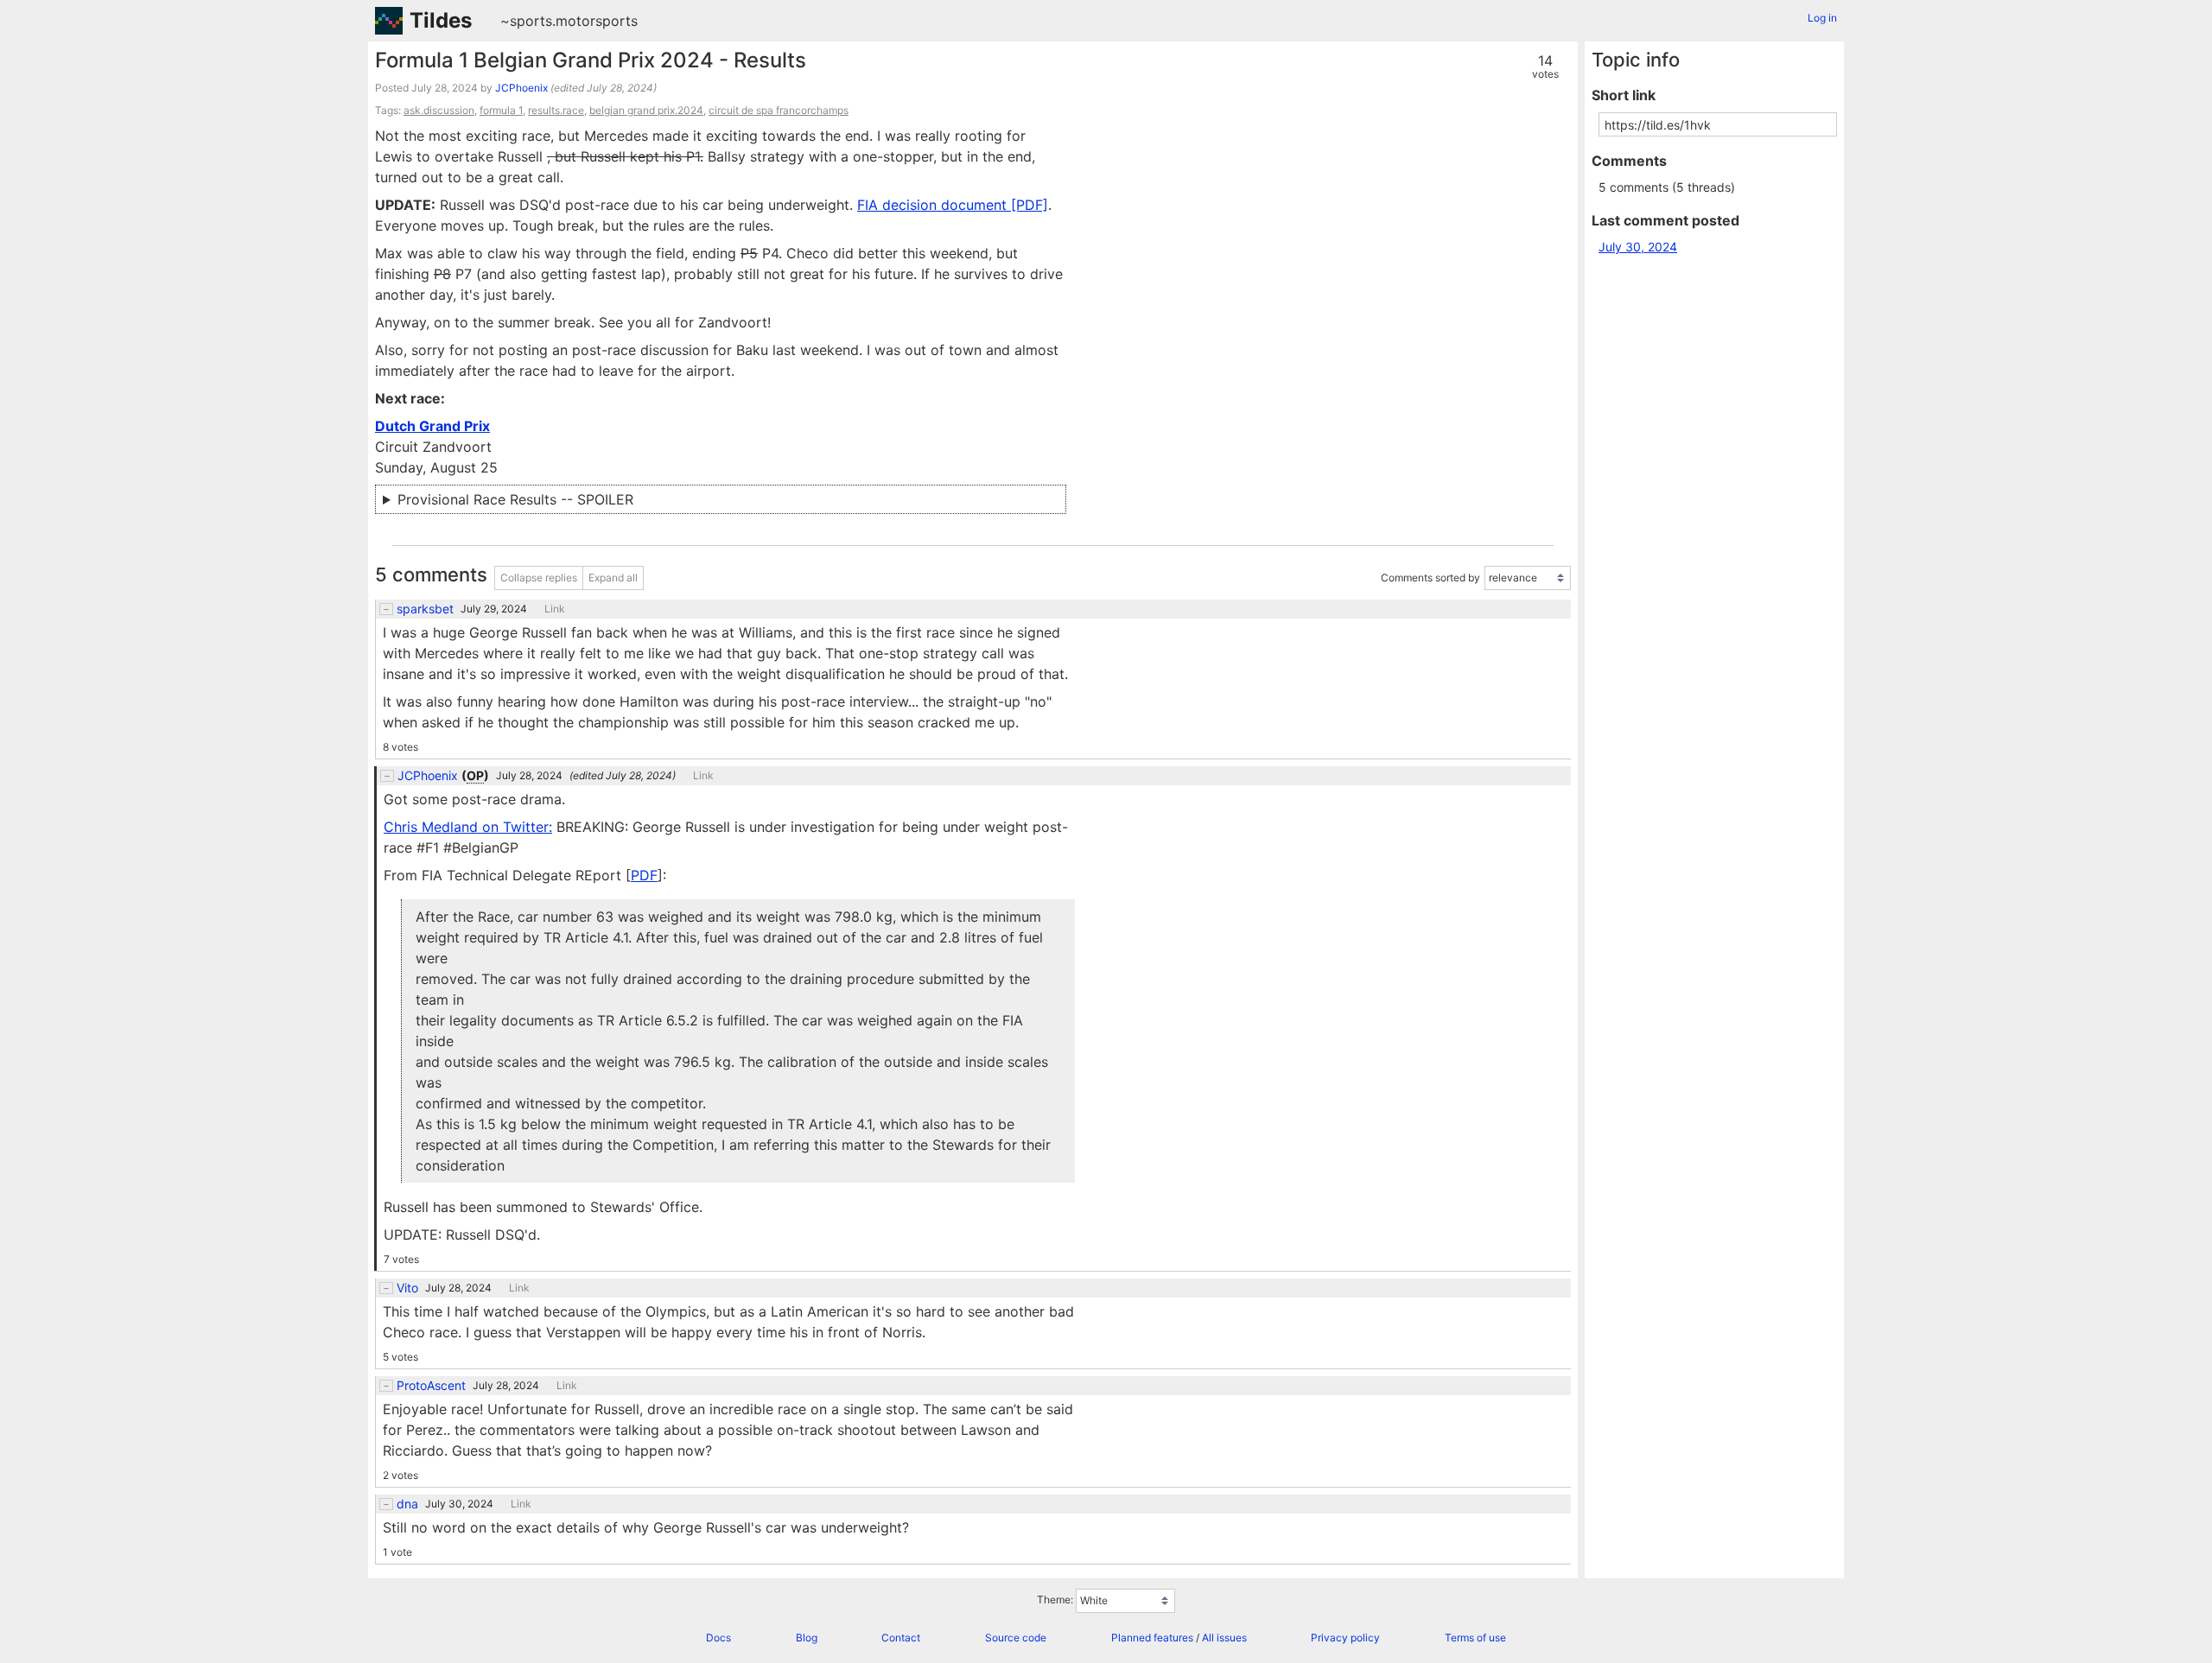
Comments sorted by (1430, 578)
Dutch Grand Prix (432, 426)
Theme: (1055, 1600)
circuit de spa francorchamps (779, 110)
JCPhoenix (521, 88)
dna (407, 1504)
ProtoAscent (431, 1386)
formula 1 (501, 110)
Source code (1016, 1638)
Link (555, 609)
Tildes (441, 20)
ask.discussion (439, 110)
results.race (556, 110)
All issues (1224, 1638)
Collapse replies (539, 578)
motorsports (597, 21)
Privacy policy (1345, 1638)
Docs (718, 1638)
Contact (901, 1638)
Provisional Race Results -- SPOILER (515, 499)
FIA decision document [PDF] (953, 205)
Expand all (613, 578)
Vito (407, 1288)
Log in (1822, 18)
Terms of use (1475, 1638)
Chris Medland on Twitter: (468, 827)
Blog (807, 1638)
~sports (526, 21)
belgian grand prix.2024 (646, 110)
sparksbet (425, 609)
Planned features (1152, 1638)
